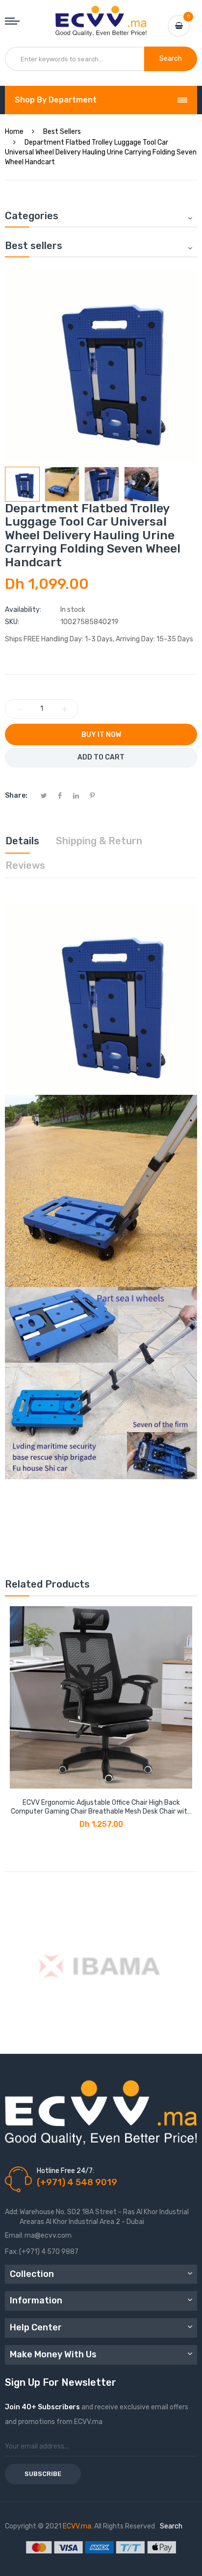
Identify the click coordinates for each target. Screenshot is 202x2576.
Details (22, 841)
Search (171, 2526)
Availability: (23, 610)
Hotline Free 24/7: (65, 2171)
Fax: (12, 2252)
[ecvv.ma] (101, 15)
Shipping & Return (99, 841)
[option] (22, 484)
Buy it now (101, 735)
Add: (12, 2212)
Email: (14, 2235)
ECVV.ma (77, 2526)
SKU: (12, 622)
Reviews (25, 865)
